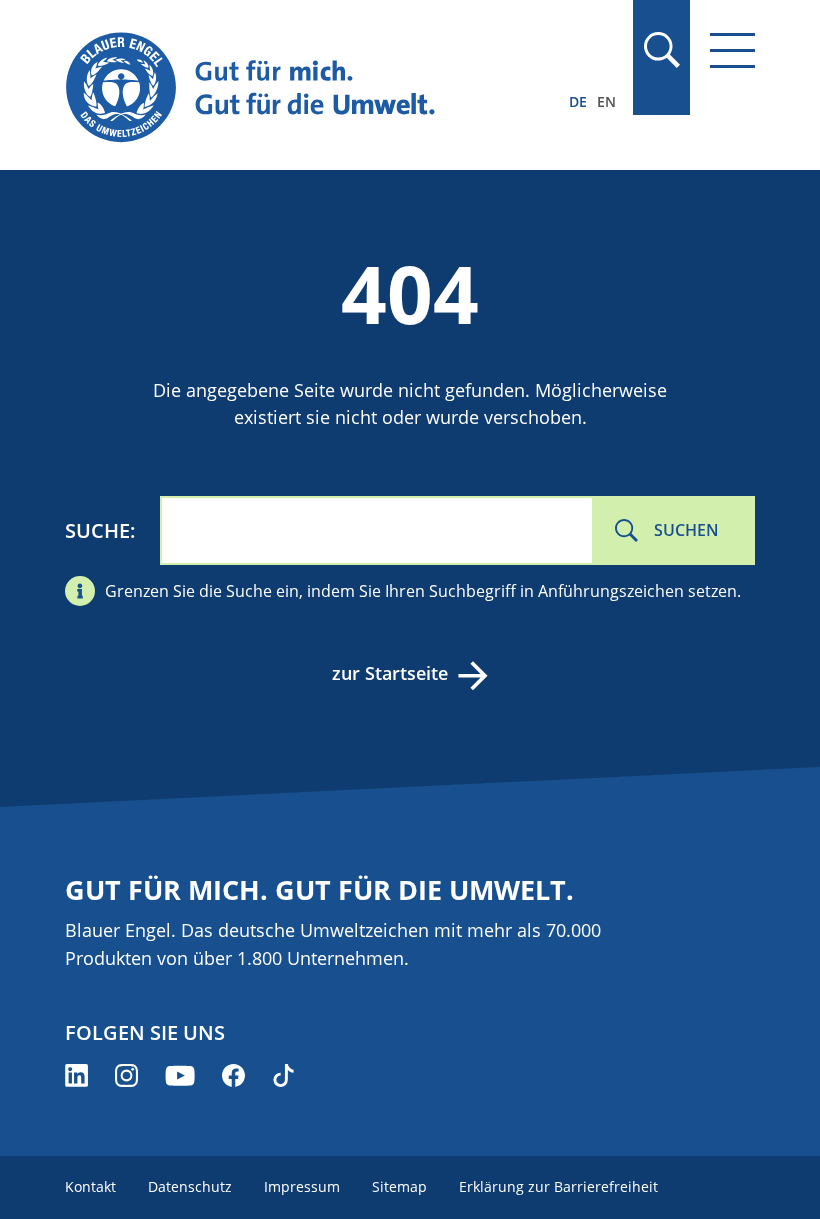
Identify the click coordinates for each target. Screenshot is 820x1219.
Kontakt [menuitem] (90, 1186)
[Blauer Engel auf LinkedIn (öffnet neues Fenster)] (76, 1075)
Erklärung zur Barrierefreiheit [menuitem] (558, 1186)
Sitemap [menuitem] (399, 1186)
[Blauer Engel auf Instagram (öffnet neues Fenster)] (126, 1075)
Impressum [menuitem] (302, 1186)
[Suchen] (661, 50)
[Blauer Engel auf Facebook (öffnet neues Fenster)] (233, 1075)
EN (606, 101)
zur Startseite (390, 673)
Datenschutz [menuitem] (190, 1186)
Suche (97, 530)
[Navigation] (732, 50)
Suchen (686, 530)
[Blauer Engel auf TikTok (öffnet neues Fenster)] (283, 1075)
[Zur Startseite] (306, 88)
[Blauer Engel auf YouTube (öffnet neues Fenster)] (180, 1075)
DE (578, 101)
